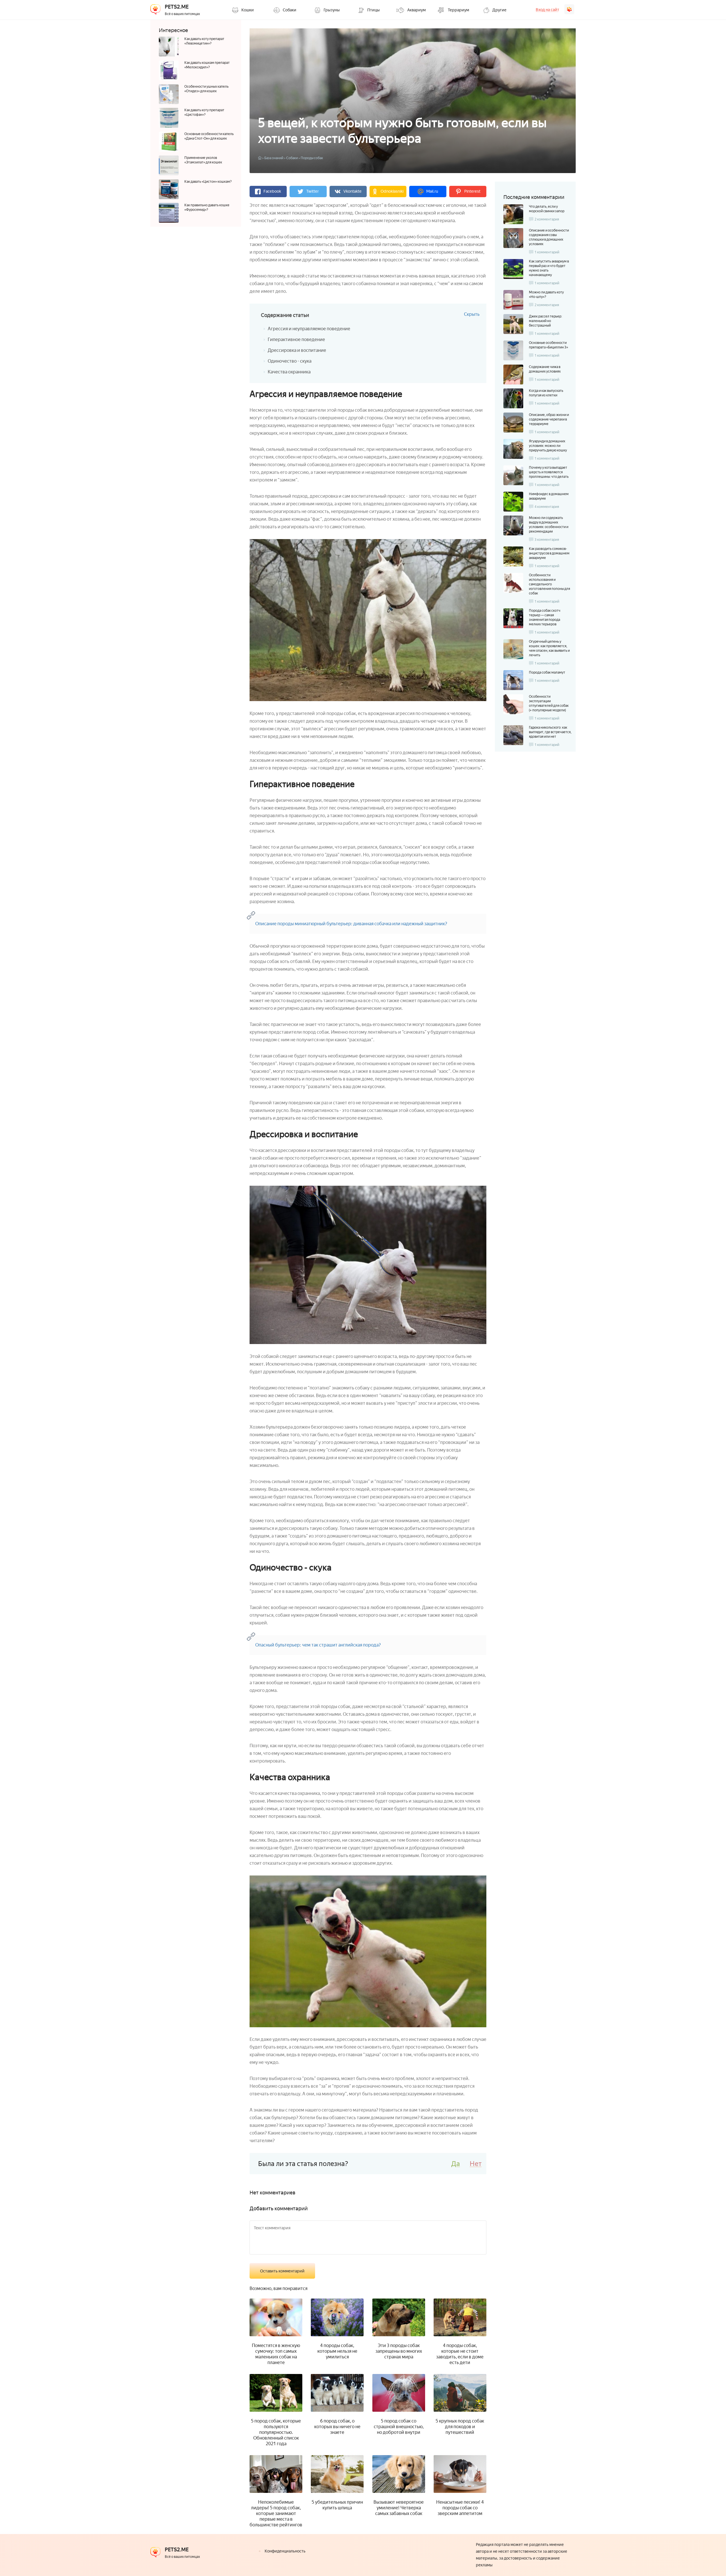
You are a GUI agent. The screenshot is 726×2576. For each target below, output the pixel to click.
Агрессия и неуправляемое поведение (309, 329)
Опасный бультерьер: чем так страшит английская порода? (318, 1645)
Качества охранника (289, 372)
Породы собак (312, 158)
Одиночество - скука (290, 361)
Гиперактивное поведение (296, 339)
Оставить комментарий (282, 2271)
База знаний (274, 158)
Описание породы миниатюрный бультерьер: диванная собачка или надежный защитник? (351, 924)
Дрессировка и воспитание (297, 350)
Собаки (292, 158)
